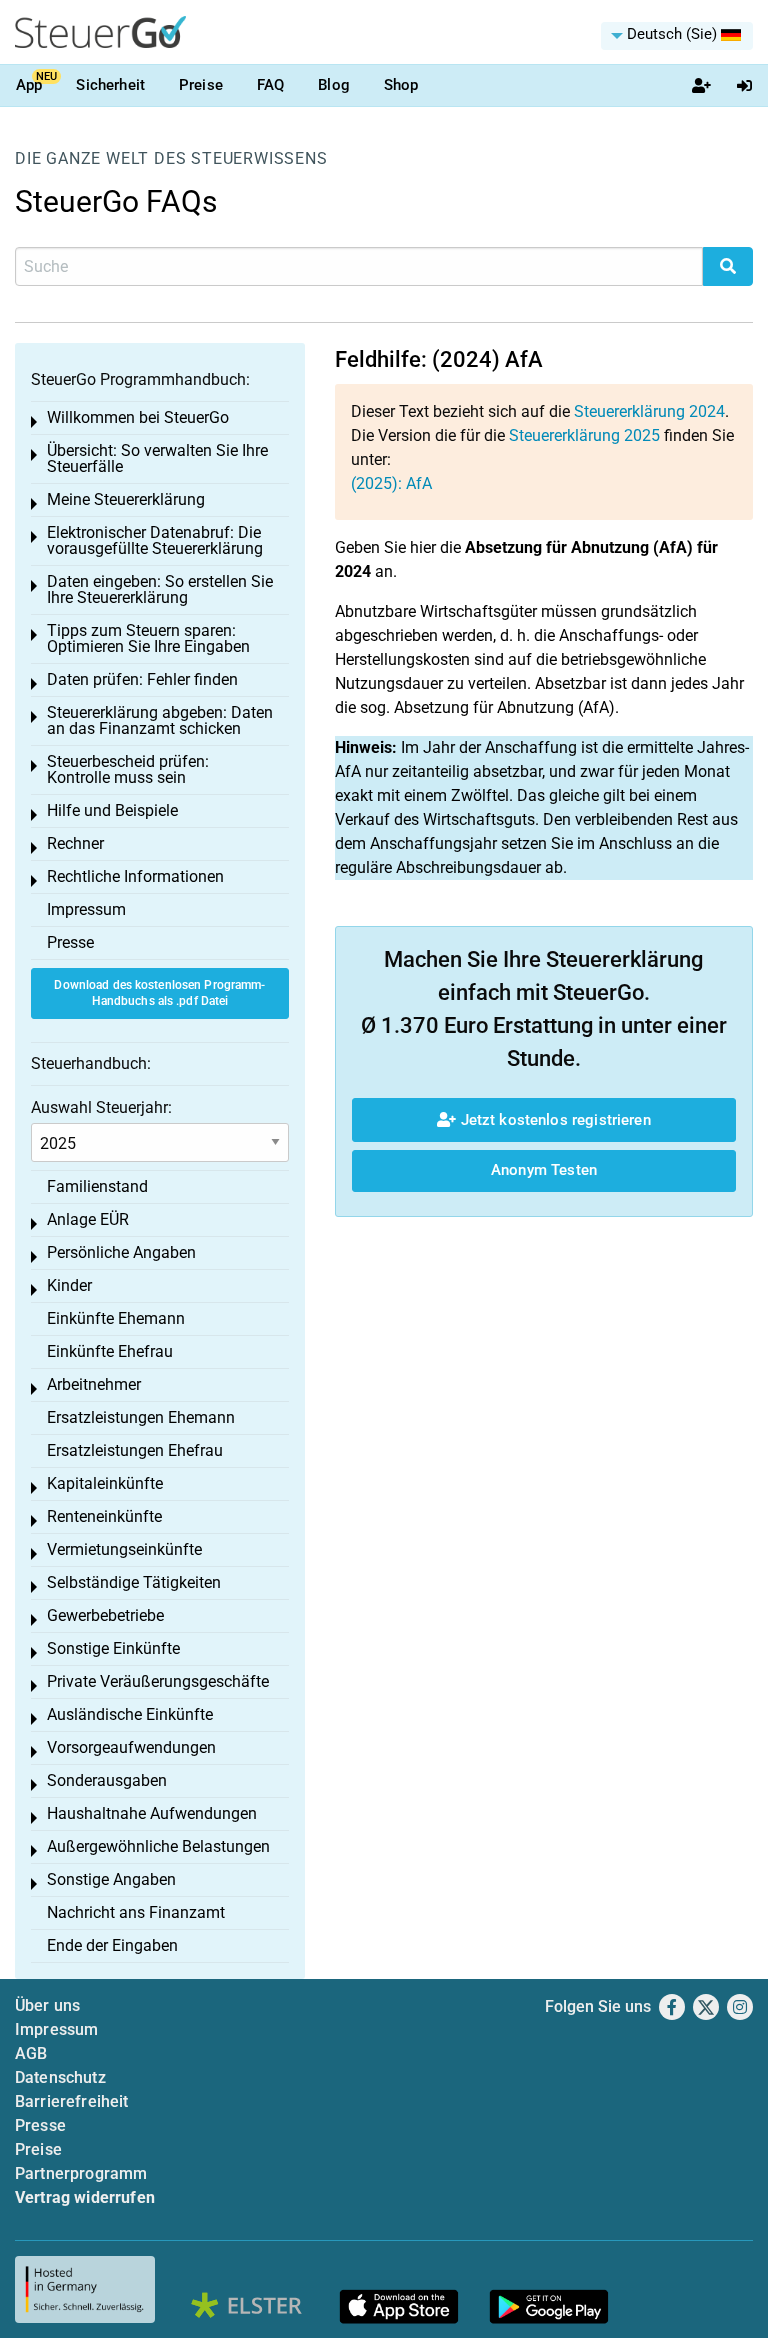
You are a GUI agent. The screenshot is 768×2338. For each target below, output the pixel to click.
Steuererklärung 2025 (584, 435)
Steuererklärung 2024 (649, 411)
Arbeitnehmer (94, 1384)
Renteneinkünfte (104, 1516)
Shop (401, 85)
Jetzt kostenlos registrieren (553, 1120)
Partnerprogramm (81, 2173)
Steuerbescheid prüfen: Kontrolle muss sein (128, 769)
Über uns (47, 2005)
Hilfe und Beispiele (112, 810)
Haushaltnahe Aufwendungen (152, 1813)
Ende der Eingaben (112, 1945)
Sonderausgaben (107, 1780)
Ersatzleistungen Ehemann (141, 1417)
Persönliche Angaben (121, 1252)
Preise (201, 85)
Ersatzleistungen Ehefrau (135, 1450)
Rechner (75, 843)
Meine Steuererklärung (126, 499)
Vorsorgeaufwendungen (131, 1747)
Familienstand (97, 1186)
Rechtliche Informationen (135, 876)
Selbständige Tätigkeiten (134, 1582)
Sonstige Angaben (111, 1879)
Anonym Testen (544, 1170)
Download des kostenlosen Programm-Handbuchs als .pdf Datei (159, 993)
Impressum (86, 909)
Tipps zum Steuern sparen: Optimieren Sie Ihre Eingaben (148, 638)
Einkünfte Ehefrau (110, 1351)
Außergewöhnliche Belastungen (158, 1846)
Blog (334, 85)
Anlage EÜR (88, 1219)
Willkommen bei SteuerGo (138, 417)
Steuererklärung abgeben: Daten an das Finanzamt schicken (160, 720)
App (29, 85)
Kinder (69, 1285)
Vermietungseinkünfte (124, 1549)
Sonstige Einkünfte (113, 1648)
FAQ (270, 85)
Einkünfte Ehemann (116, 1318)
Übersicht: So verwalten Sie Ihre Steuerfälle (157, 458)
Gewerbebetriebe (105, 1615)
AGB (31, 2053)
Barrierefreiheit (72, 2101)
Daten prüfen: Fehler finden (142, 679)
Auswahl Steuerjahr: (101, 1107)
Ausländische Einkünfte (130, 1714)
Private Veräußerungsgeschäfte (158, 1681)
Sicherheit (110, 85)
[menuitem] (677, 36)
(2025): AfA (391, 483)
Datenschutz (60, 2077)
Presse (70, 942)
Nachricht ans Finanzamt (136, 1912)
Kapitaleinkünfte (105, 1483)
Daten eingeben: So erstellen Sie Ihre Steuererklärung (160, 589)
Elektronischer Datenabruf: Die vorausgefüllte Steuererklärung (155, 540)
